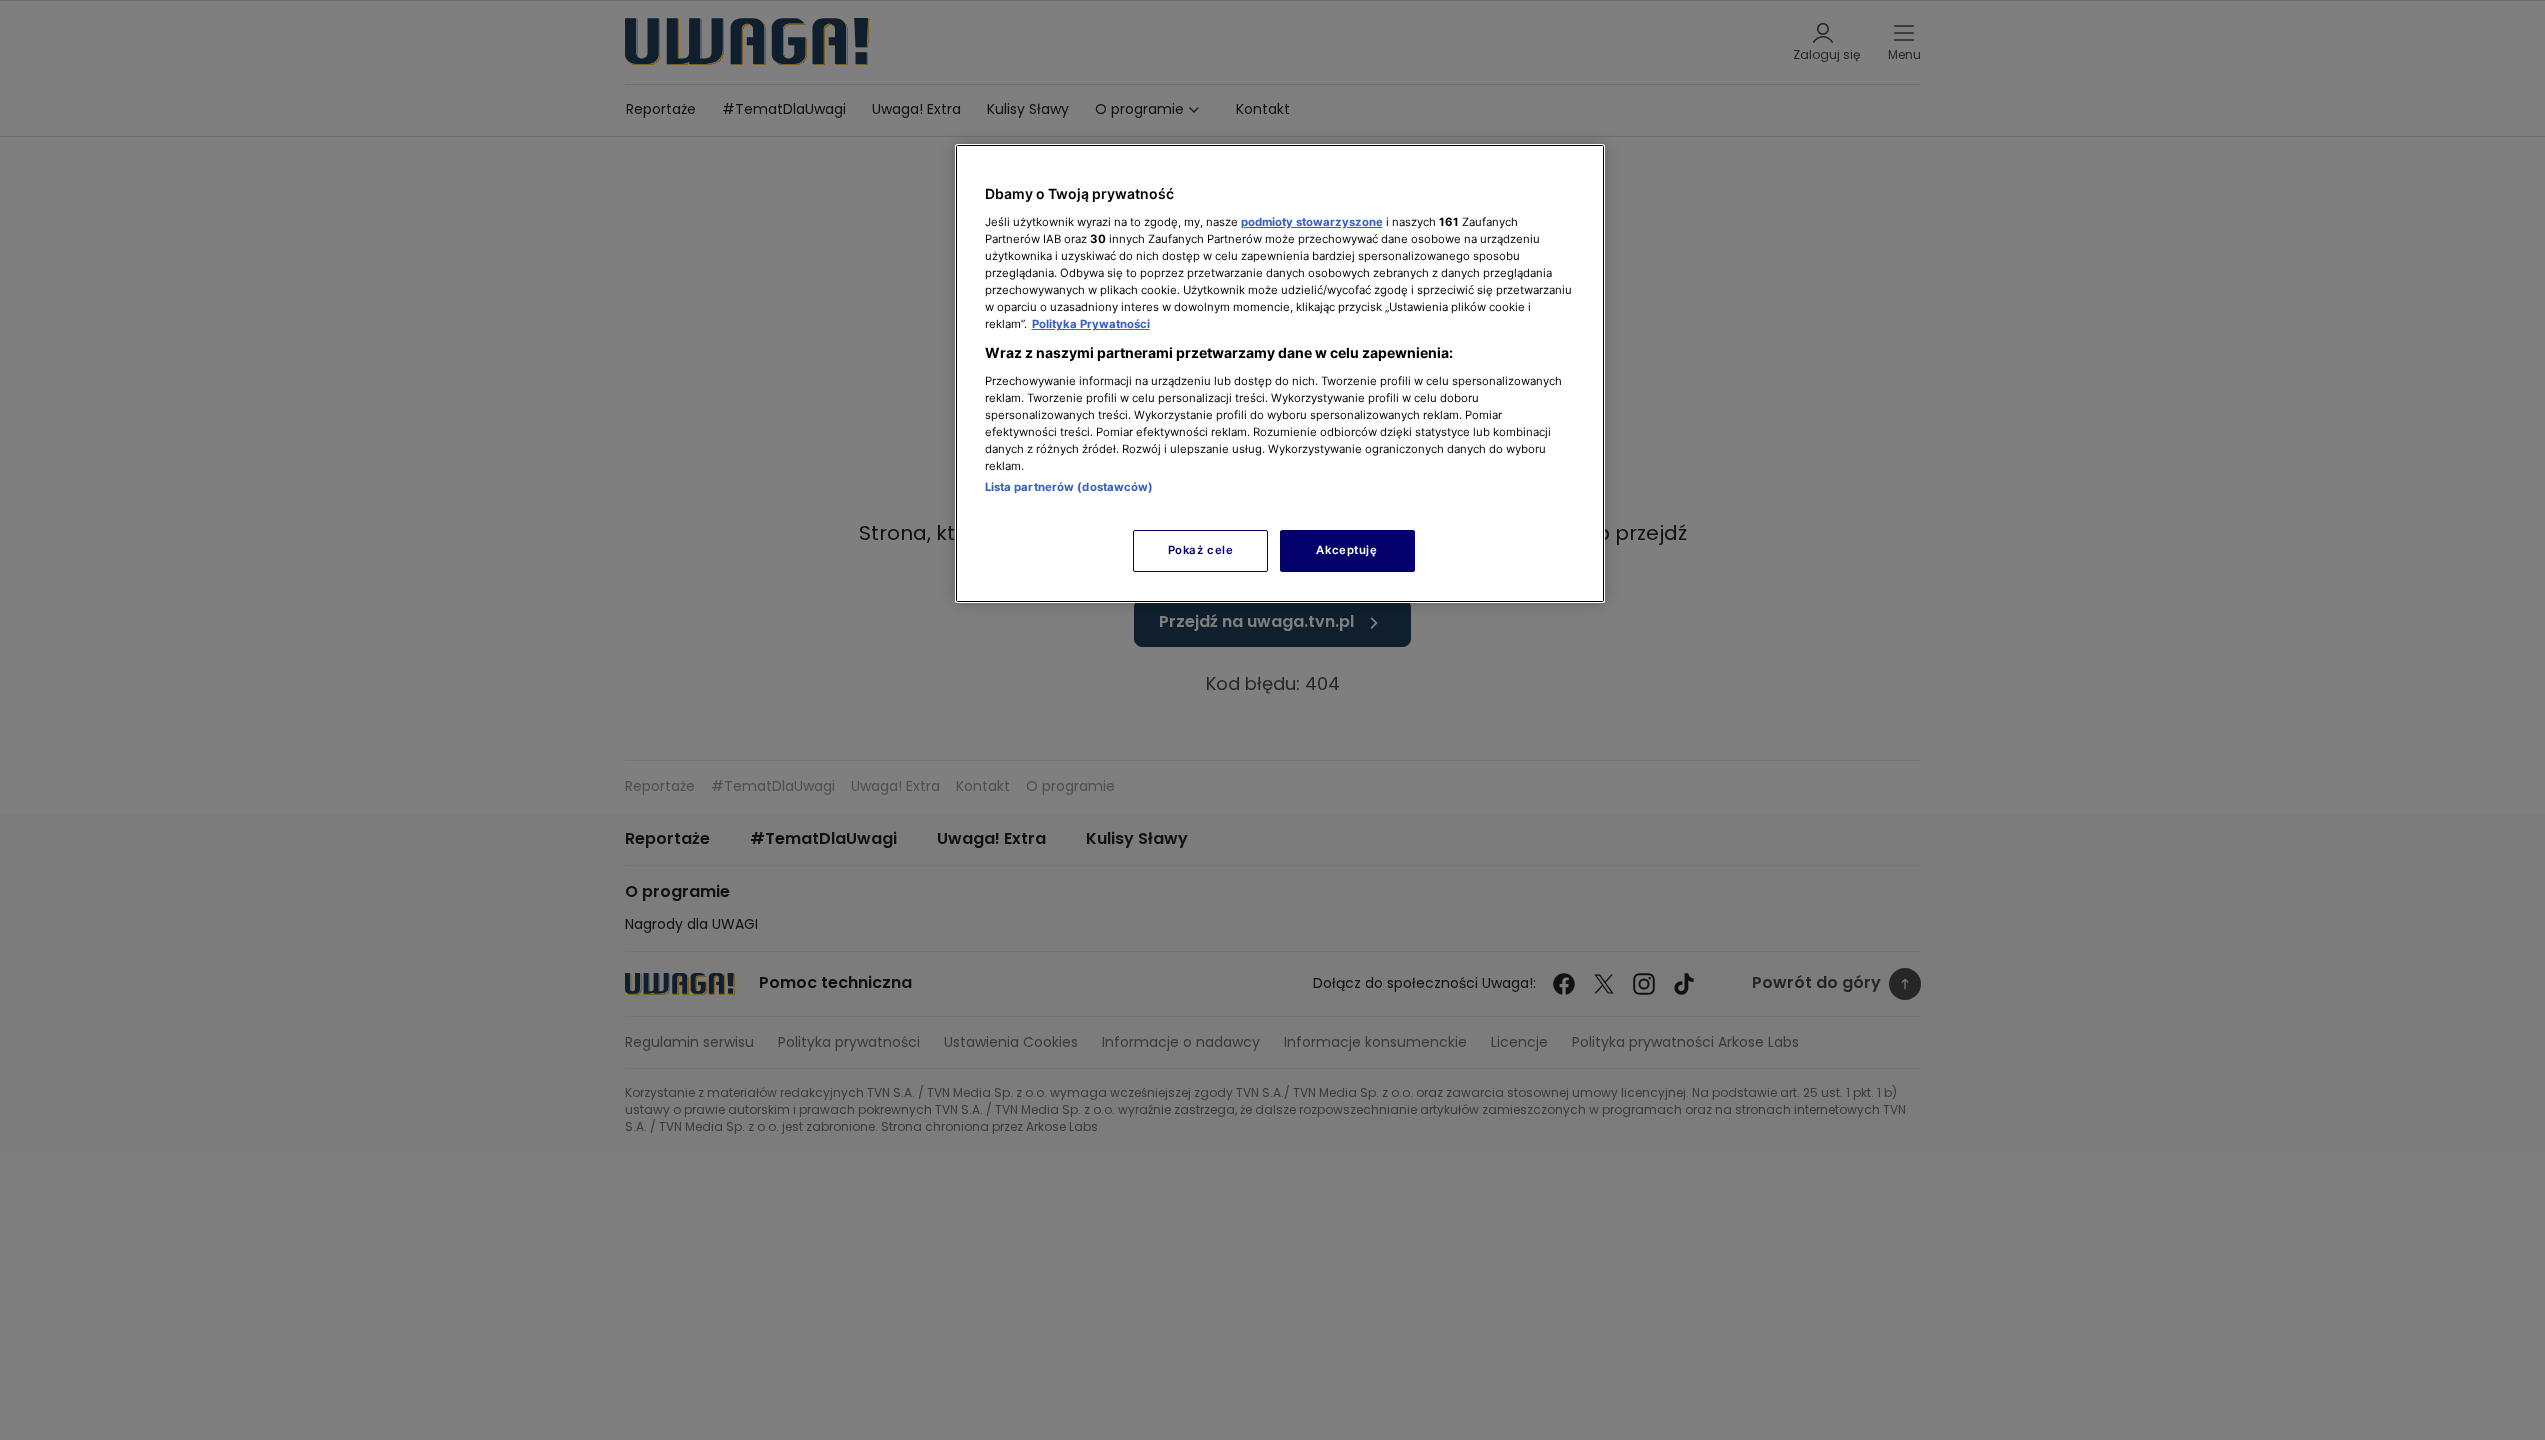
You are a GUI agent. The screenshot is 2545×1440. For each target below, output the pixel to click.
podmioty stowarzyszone (1312, 222)
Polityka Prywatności (1091, 324)
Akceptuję (1346, 550)
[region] (1280, 373)
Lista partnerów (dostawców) (1069, 487)
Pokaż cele (1201, 550)
